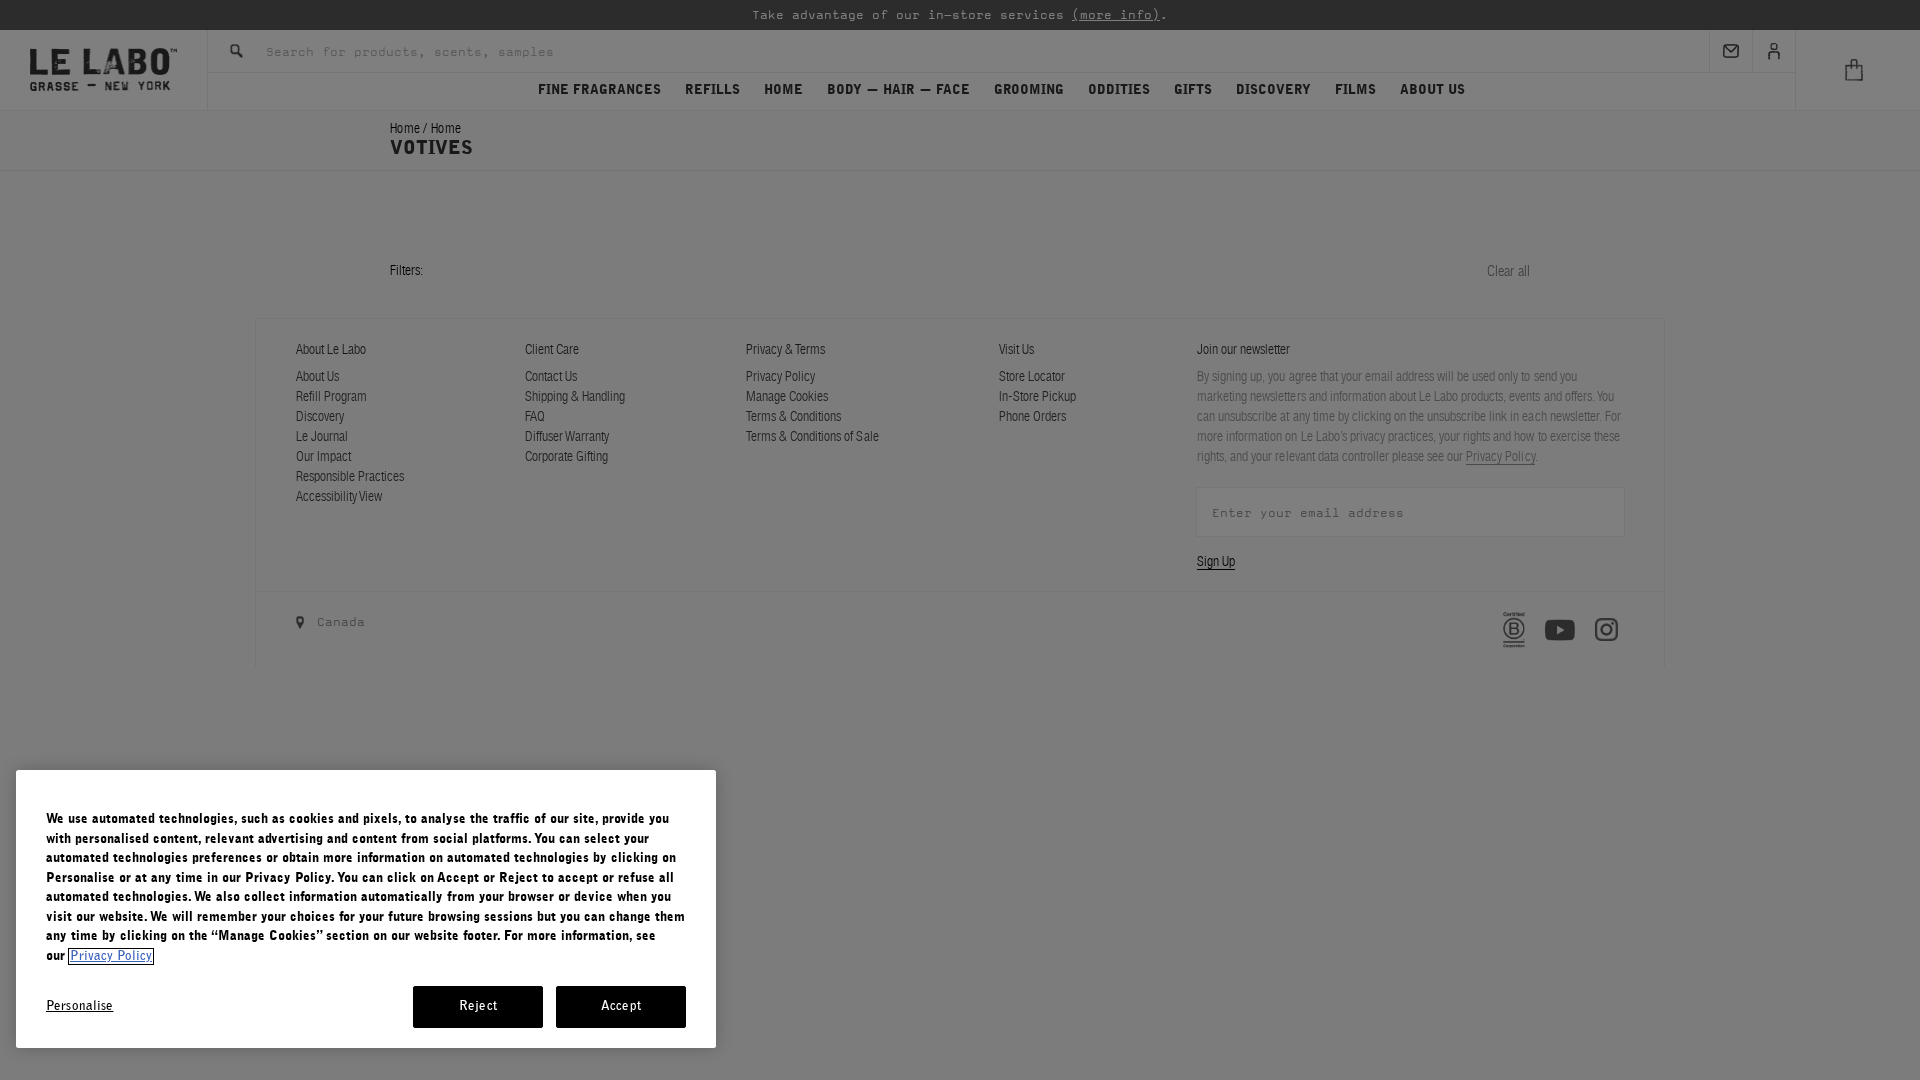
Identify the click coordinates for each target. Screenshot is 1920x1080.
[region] (366, 909)
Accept (621, 1006)
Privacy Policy (111, 956)
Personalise (79, 1006)
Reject (478, 1006)
